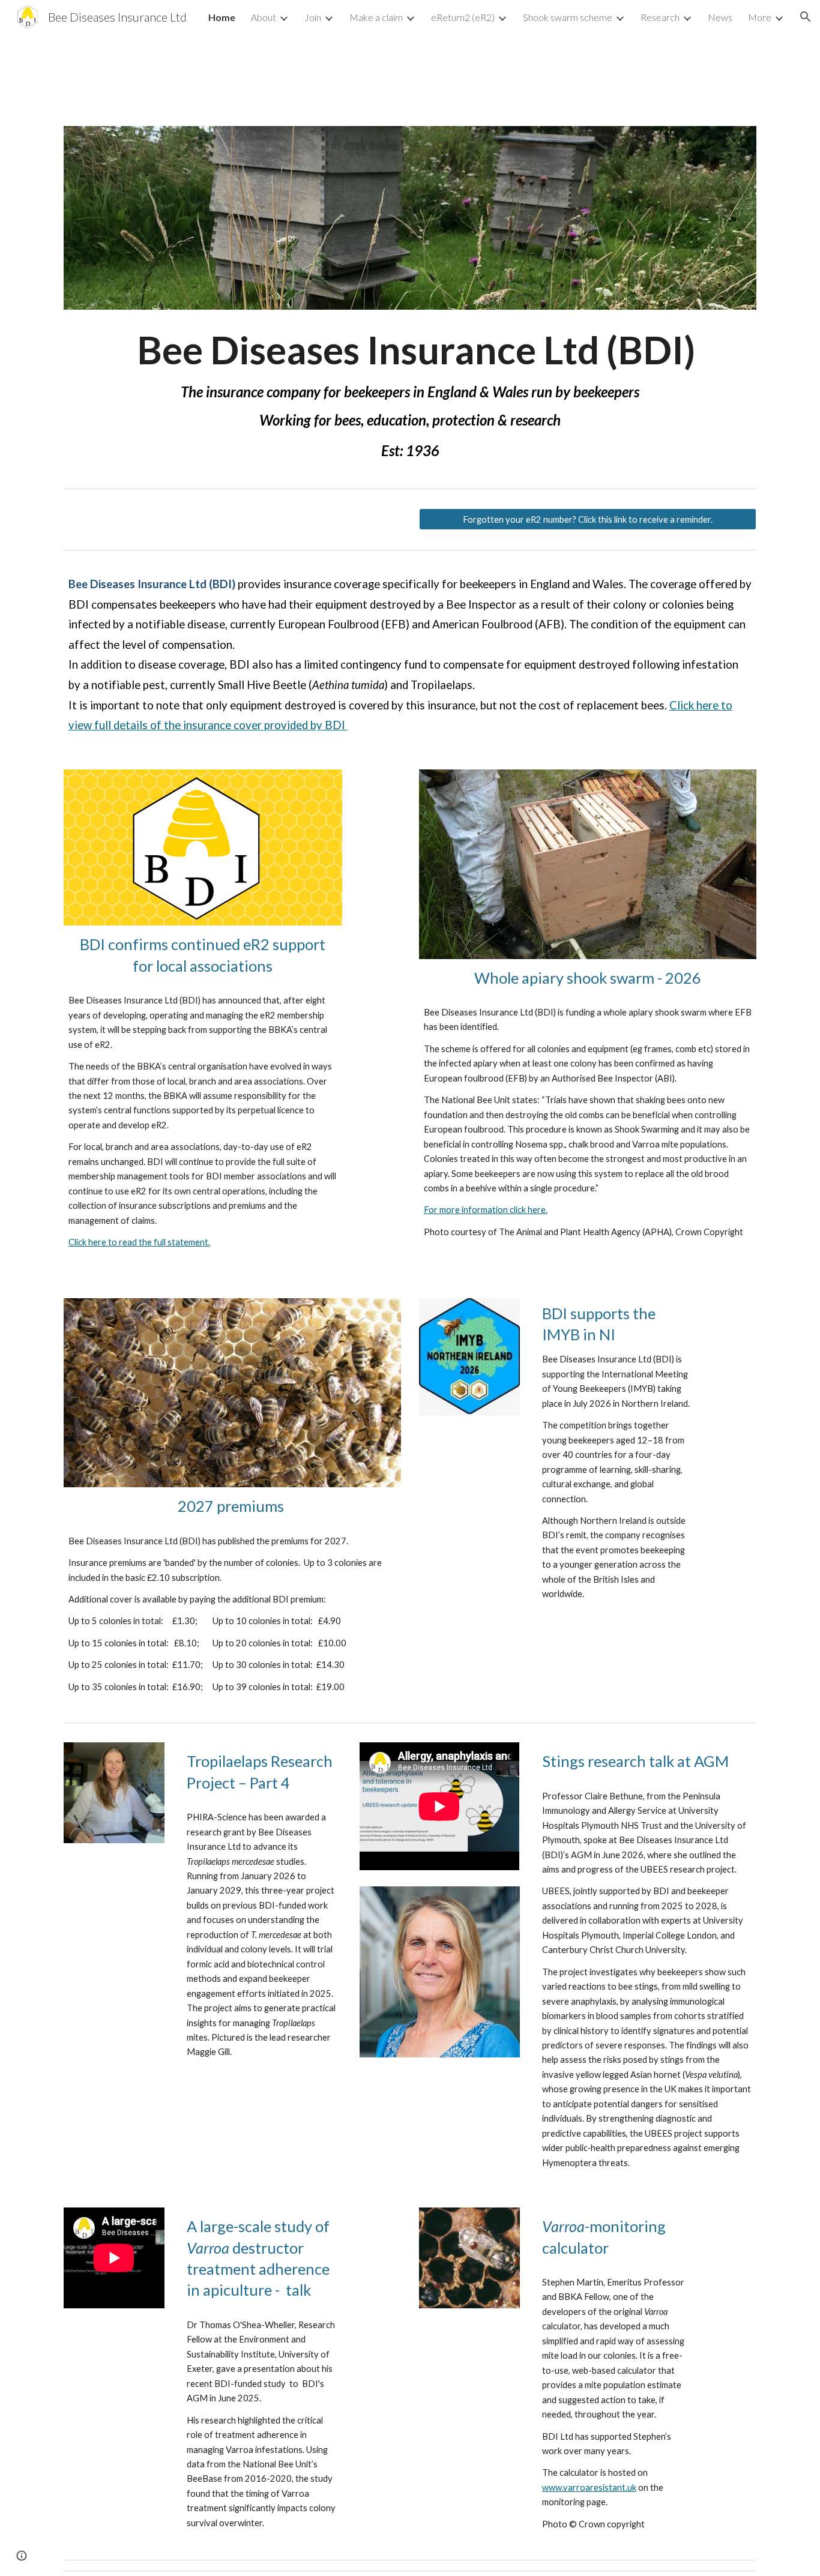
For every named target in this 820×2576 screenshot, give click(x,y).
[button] (806, 17)
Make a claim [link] (376, 17)
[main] (410, 389)
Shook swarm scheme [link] (568, 17)
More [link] (760, 17)
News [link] (720, 17)
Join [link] (313, 17)
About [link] (264, 17)
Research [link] (660, 17)
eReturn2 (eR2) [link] (463, 17)
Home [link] (222, 17)
